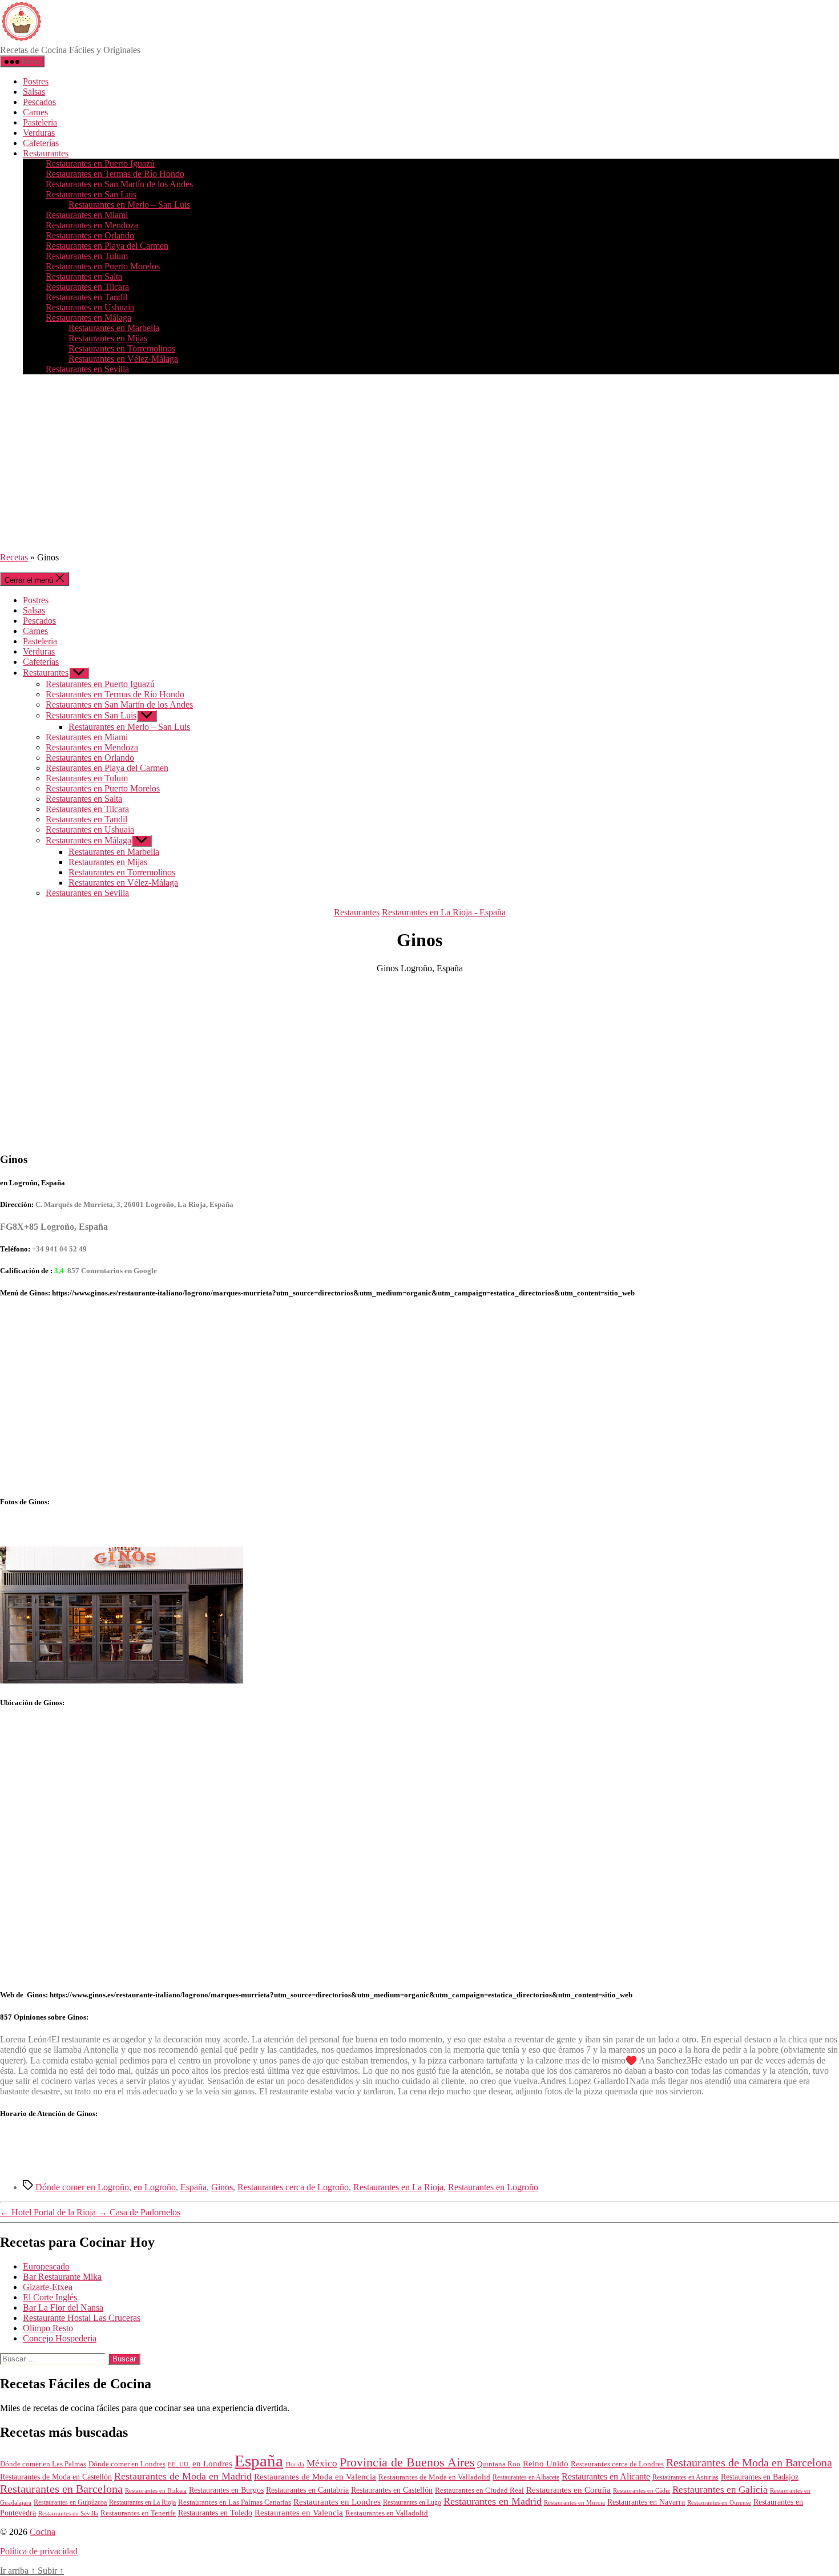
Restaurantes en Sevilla (87, 369)
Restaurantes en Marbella (114, 328)
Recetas (14, 557)
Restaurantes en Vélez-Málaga (123, 359)
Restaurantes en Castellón (392, 2490)
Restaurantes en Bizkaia (156, 2490)
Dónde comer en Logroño (82, 2187)
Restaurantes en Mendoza (92, 225)
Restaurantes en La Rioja (398, 2187)
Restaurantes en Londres (337, 2502)
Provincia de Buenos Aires (407, 2462)
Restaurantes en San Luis (91, 194)
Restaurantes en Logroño (493, 2187)
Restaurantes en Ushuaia (90, 307)
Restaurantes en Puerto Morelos (103, 266)
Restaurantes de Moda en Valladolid (434, 2477)
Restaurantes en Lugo (412, 2502)
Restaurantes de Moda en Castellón (56, 2477)
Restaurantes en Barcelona (61, 2489)
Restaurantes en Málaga (88, 318)
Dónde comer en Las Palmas (43, 2464)
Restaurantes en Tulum (87, 256)
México (322, 2463)
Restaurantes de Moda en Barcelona (749, 2462)
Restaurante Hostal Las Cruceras (82, 2318)
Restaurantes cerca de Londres (617, 2464)
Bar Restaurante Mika (62, 2277)
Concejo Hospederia (60, 2338)
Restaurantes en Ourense (719, 2502)
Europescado (46, 2266)
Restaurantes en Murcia (574, 2502)
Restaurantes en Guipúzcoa (70, 2502)
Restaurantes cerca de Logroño (293, 2187)
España (193, 2187)
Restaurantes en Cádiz (642, 2491)
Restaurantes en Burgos (226, 2490)
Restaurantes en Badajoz (760, 2477)
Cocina (43, 2532)
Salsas (34, 92)
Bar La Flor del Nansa (63, 2308)
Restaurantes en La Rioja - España (444, 912)
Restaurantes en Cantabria (307, 2490)
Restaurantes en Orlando (90, 235)
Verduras (39, 133)
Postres (36, 81)
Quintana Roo (499, 2464)
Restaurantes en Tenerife (138, 2513)
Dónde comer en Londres (127, 2464)
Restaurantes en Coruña (568, 2490)
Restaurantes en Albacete (526, 2477)
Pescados (39, 102)
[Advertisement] (419, 463)
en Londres (212, 2464)
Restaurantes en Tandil (86, 297)
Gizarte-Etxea (48, 2287)
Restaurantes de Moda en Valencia (315, 2477)
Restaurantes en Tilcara (87, 287)
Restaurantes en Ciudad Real (479, 2490)
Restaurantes (46, 153)
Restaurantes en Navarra (646, 2502)
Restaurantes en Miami (87, 215)
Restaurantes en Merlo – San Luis (129, 205)
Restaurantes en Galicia (720, 2490)
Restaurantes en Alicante (606, 2476)
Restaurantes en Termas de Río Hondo (115, 174)
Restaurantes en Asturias (685, 2477)
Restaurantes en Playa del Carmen (107, 246)
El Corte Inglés (50, 2297)
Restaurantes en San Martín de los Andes (119, 184)
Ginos (222, 2187)
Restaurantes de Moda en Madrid (183, 2476)
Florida (295, 2464)
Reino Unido (546, 2464)
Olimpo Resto (48, 2328)
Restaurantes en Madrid (493, 2501)
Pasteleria (40, 122)
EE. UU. (179, 2464)
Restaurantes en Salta (84, 276)
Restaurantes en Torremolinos (122, 348)
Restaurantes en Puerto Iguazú (100, 163)
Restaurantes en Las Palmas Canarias (235, 2502)
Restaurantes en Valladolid (387, 2513)
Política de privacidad (39, 2551)
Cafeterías (41, 143)
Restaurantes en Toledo (215, 2513)
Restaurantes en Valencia (299, 2513)
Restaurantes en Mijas (108, 338)
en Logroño (155, 2187)
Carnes (35, 112)
